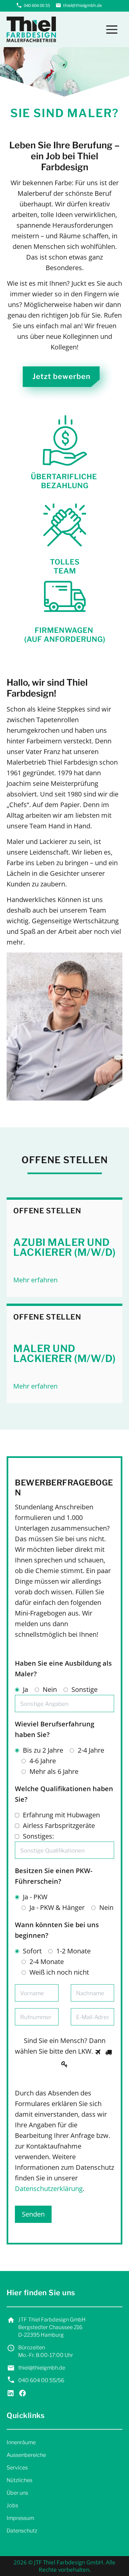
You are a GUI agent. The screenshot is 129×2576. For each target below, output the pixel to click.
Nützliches (20, 2480)
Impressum (20, 2518)
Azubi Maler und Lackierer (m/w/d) (64, 1247)
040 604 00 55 (37, 5)
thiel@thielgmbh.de (83, 5)
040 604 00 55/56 (41, 2380)
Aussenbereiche (26, 2455)
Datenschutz (22, 2531)
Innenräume (21, 2442)
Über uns (17, 2493)
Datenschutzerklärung (49, 2189)
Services (17, 2468)
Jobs (12, 2505)
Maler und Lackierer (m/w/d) (64, 1353)
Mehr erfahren (35, 1280)
